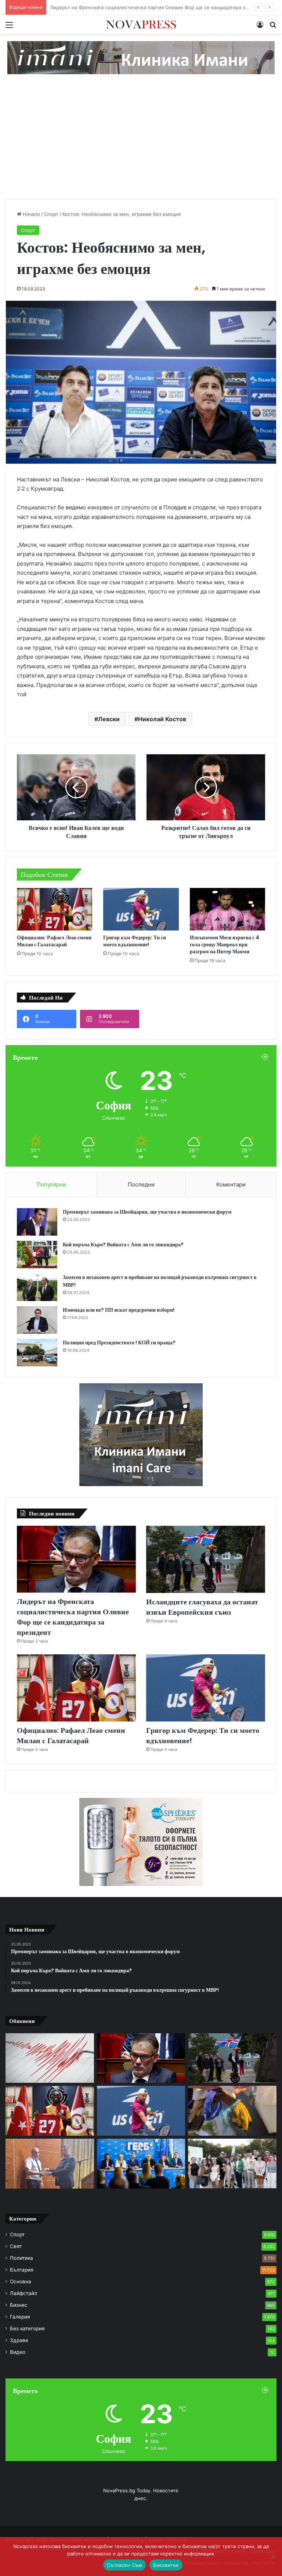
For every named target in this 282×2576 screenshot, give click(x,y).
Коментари (231, 1184)
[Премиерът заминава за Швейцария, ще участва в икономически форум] (37, 1222)
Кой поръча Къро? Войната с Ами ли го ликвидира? (123, 1244)
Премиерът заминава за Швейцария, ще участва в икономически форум (147, 1212)
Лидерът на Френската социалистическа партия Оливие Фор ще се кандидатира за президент (73, 1617)
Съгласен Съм (124, 2565)
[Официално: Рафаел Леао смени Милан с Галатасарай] (55, 909)
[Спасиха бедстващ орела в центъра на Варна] (232, 2111)
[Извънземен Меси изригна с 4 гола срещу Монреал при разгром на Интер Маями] (227, 909)
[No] (273, 2557)
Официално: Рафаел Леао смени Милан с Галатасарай (54, 941)
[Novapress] (141, 24)
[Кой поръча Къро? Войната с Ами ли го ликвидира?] (37, 1255)
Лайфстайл (23, 2293)
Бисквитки (166, 2565)
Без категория (27, 2328)
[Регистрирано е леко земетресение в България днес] (50, 2058)
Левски (109, 719)
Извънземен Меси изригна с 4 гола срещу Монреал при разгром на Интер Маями (225, 944)
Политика (21, 2258)
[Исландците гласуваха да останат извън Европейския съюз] (206, 1559)
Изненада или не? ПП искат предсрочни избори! (119, 1310)
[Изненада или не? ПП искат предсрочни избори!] (37, 1320)
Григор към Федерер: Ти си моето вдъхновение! (135, 941)
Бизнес (19, 2305)
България (22, 2270)
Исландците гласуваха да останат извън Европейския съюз (120, 7)
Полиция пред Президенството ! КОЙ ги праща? (119, 1343)
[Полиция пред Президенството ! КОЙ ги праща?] (37, 1353)
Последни (141, 1184)
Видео (18, 2352)
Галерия (20, 2317)
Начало (31, 214)
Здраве (19, 2340)
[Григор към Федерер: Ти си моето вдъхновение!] (141, 909)
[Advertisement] (141, 144)
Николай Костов (162, 719)
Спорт (51, 214)
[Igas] (141, 57)
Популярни (51, 1184)
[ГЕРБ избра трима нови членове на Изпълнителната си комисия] (141, 2164)
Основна (21, 2281)
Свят (16, 2246)
